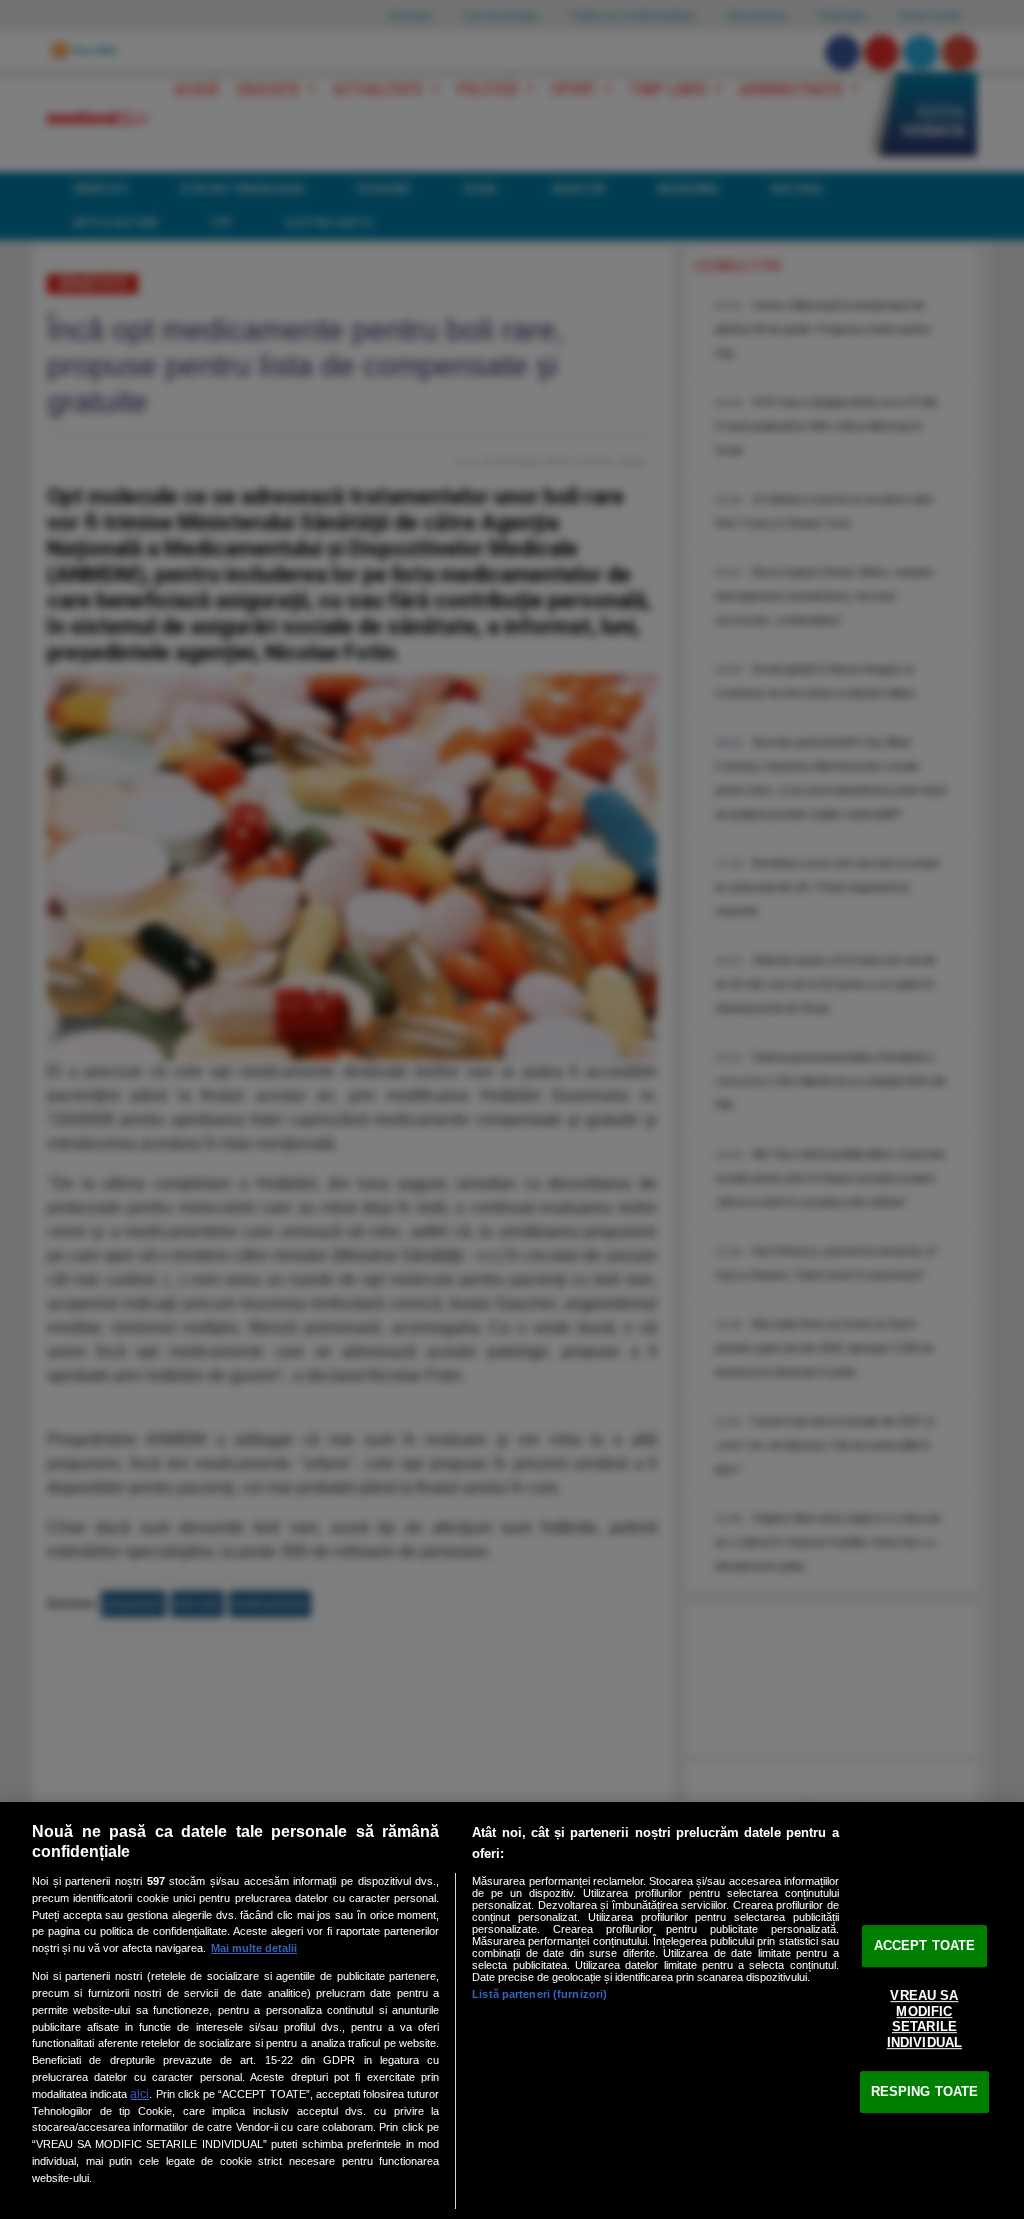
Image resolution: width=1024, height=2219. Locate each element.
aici (139, 2094)
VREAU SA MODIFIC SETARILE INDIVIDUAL (924, 2019)
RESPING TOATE (925, 2091)
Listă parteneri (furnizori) (539, 1994)
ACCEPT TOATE (925, 1945)
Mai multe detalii (254, 1948)
